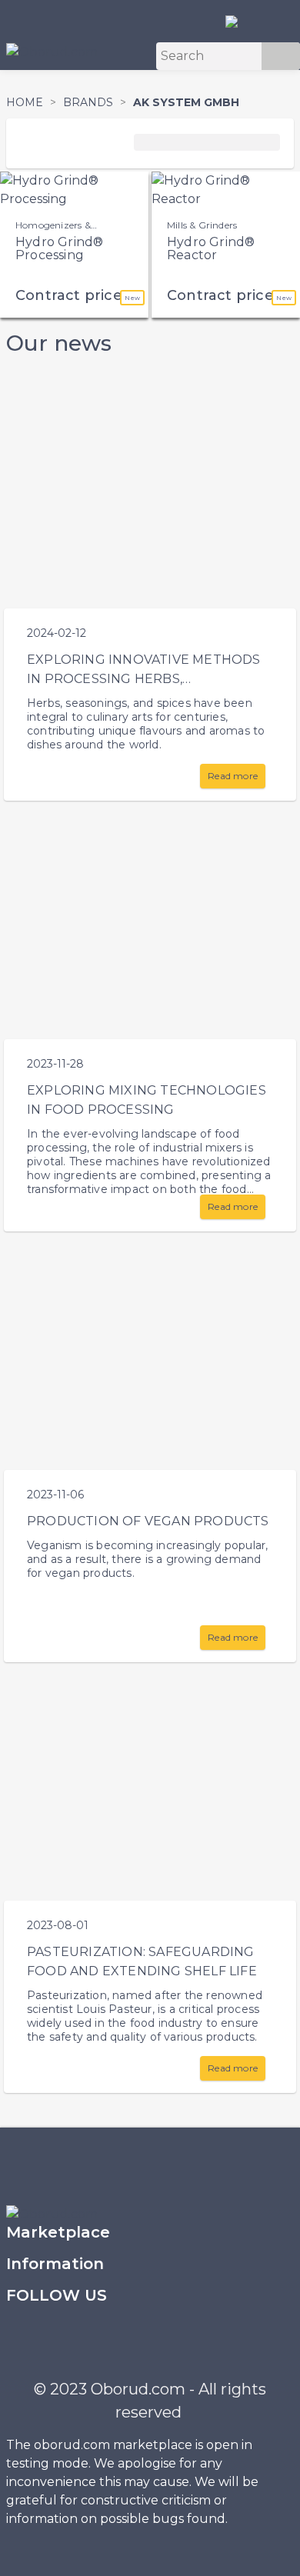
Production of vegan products (148, 1521)
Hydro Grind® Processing (59, 249)
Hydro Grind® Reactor (211, 249)
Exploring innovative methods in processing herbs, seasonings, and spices (144, 679)
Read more (233, 776)
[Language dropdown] (238, 21)
